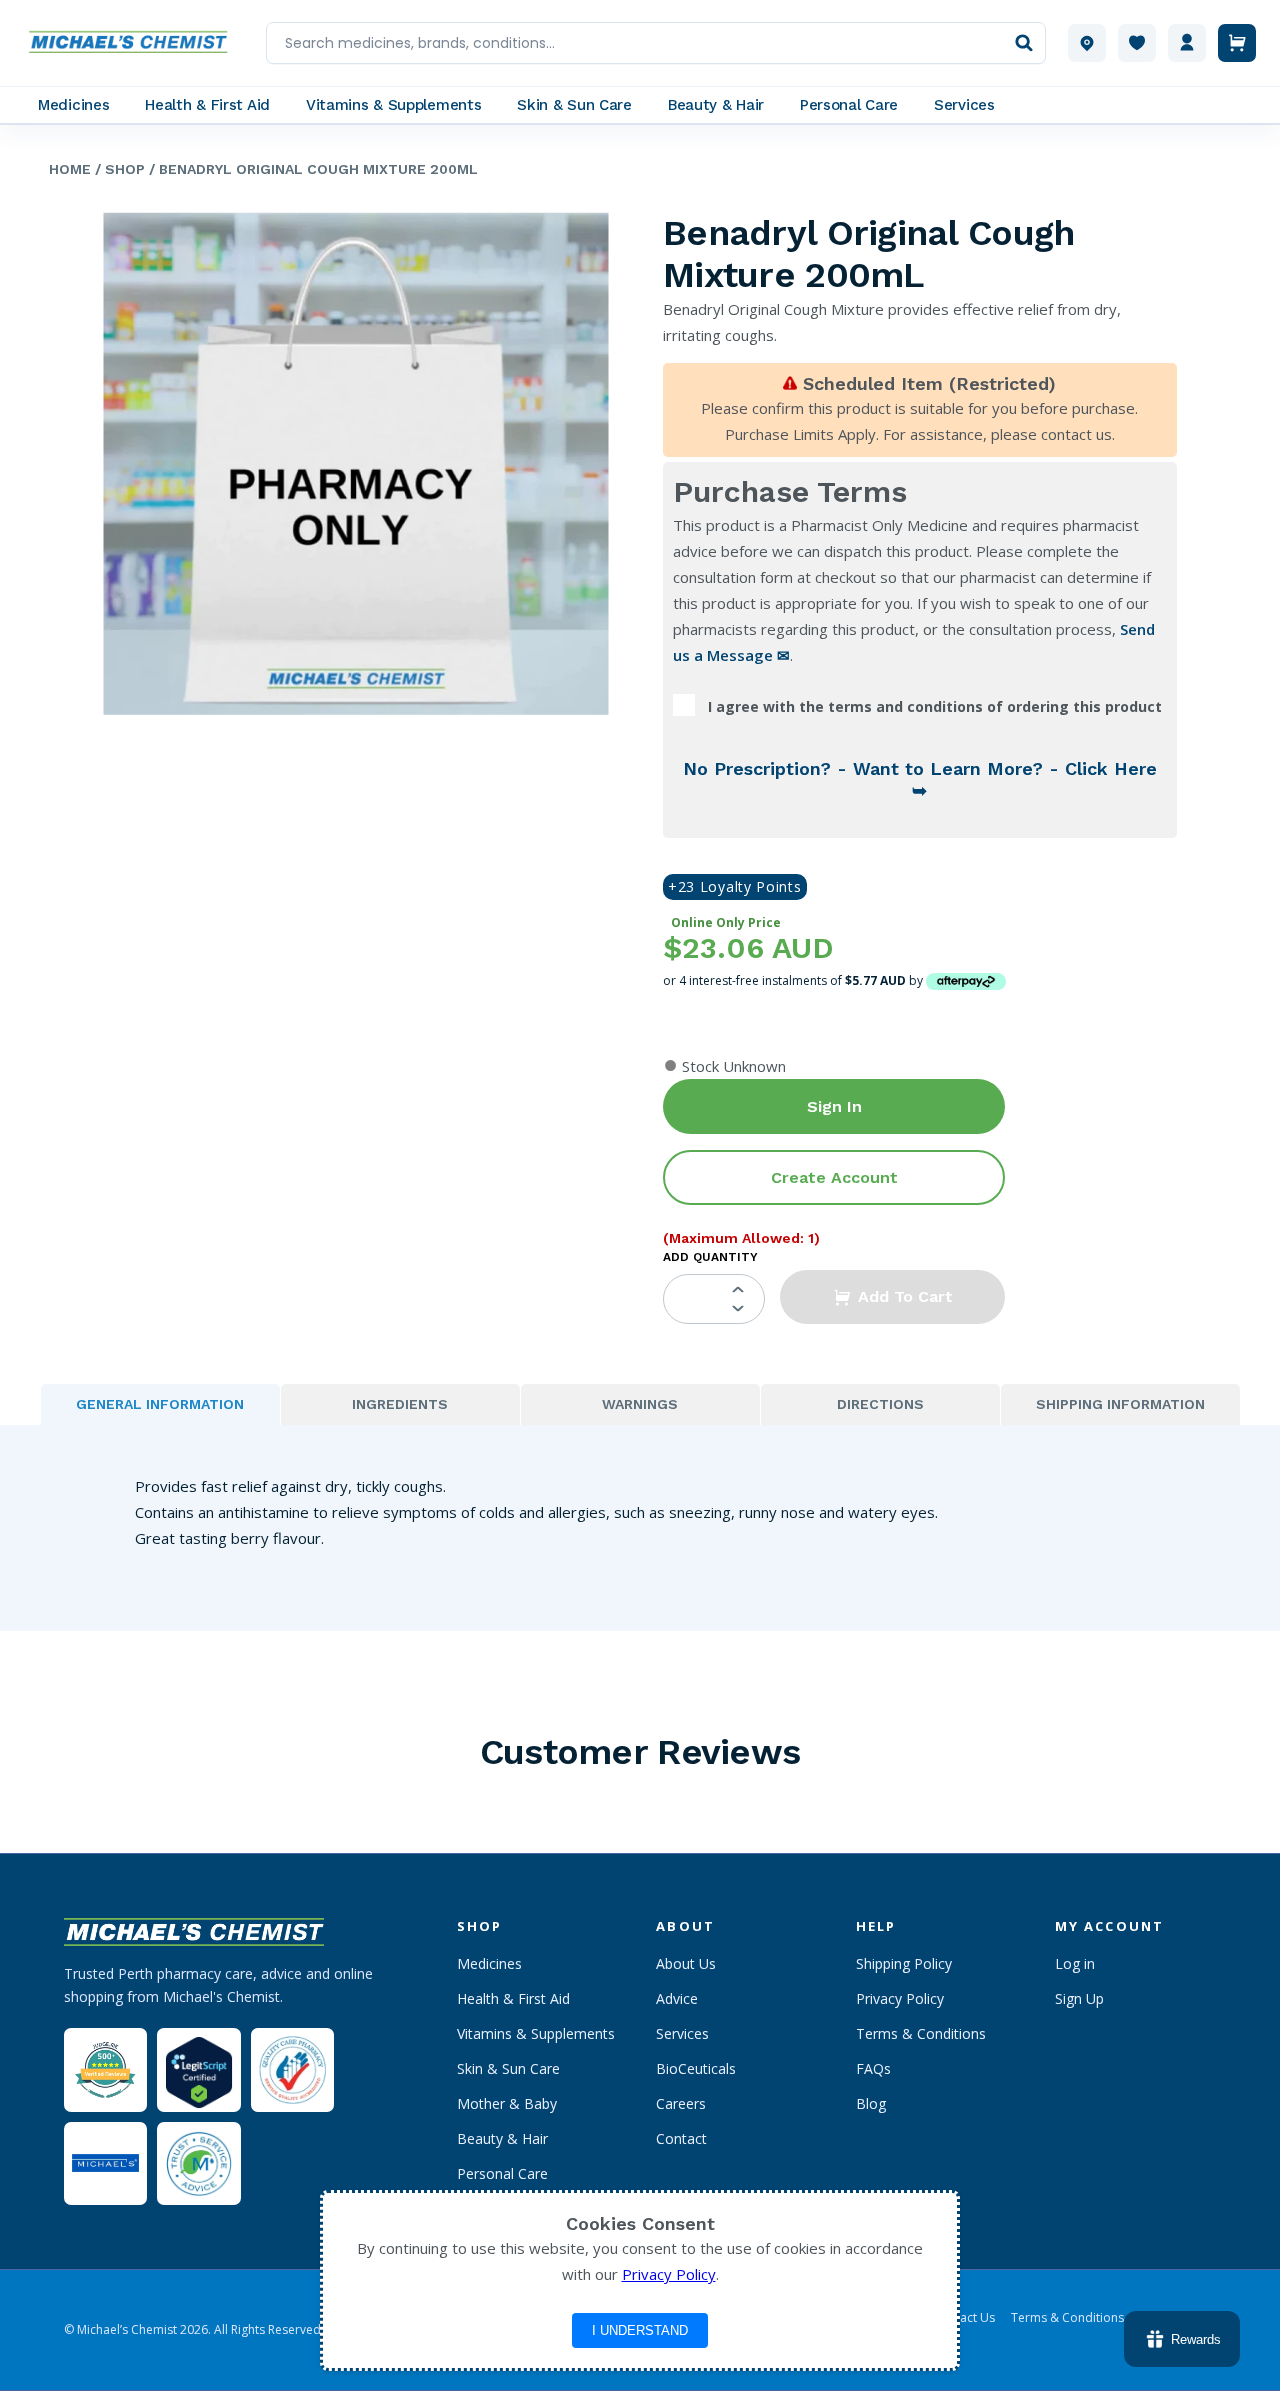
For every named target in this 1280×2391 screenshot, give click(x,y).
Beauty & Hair (502, 2138)
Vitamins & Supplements (536, 2033)
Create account (834, 1177)
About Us (686, 1963)
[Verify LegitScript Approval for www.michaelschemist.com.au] (198, 2069)
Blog (871, 2103)
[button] (892, 1297)
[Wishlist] (1137, 43)
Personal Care (502, 2173)
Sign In (834, 1106)
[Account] (1187, 43)
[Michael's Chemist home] (134, 43)
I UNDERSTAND (640, 2330)
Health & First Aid (513, 1998)
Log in (1075, 1963)
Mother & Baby (507, 2103)
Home (70, 169)
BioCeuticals (696, 2068)
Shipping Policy (904, 1963)
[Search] (1024, 43)
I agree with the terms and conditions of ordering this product (935, 706)
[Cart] (1237, 43)
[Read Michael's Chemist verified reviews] (105, 2070)
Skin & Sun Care (508, 2068)
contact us (1076, 434)
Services (682, 2033)
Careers (681, 2103)
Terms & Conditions (921, 2033)
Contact (681, 2138)
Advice (677, 1998)
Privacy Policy (900, 1998)
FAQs (873, 2068)
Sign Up (1079, 1998)
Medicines (489, 1963)
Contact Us (964, 2318)
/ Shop (118, 169)
